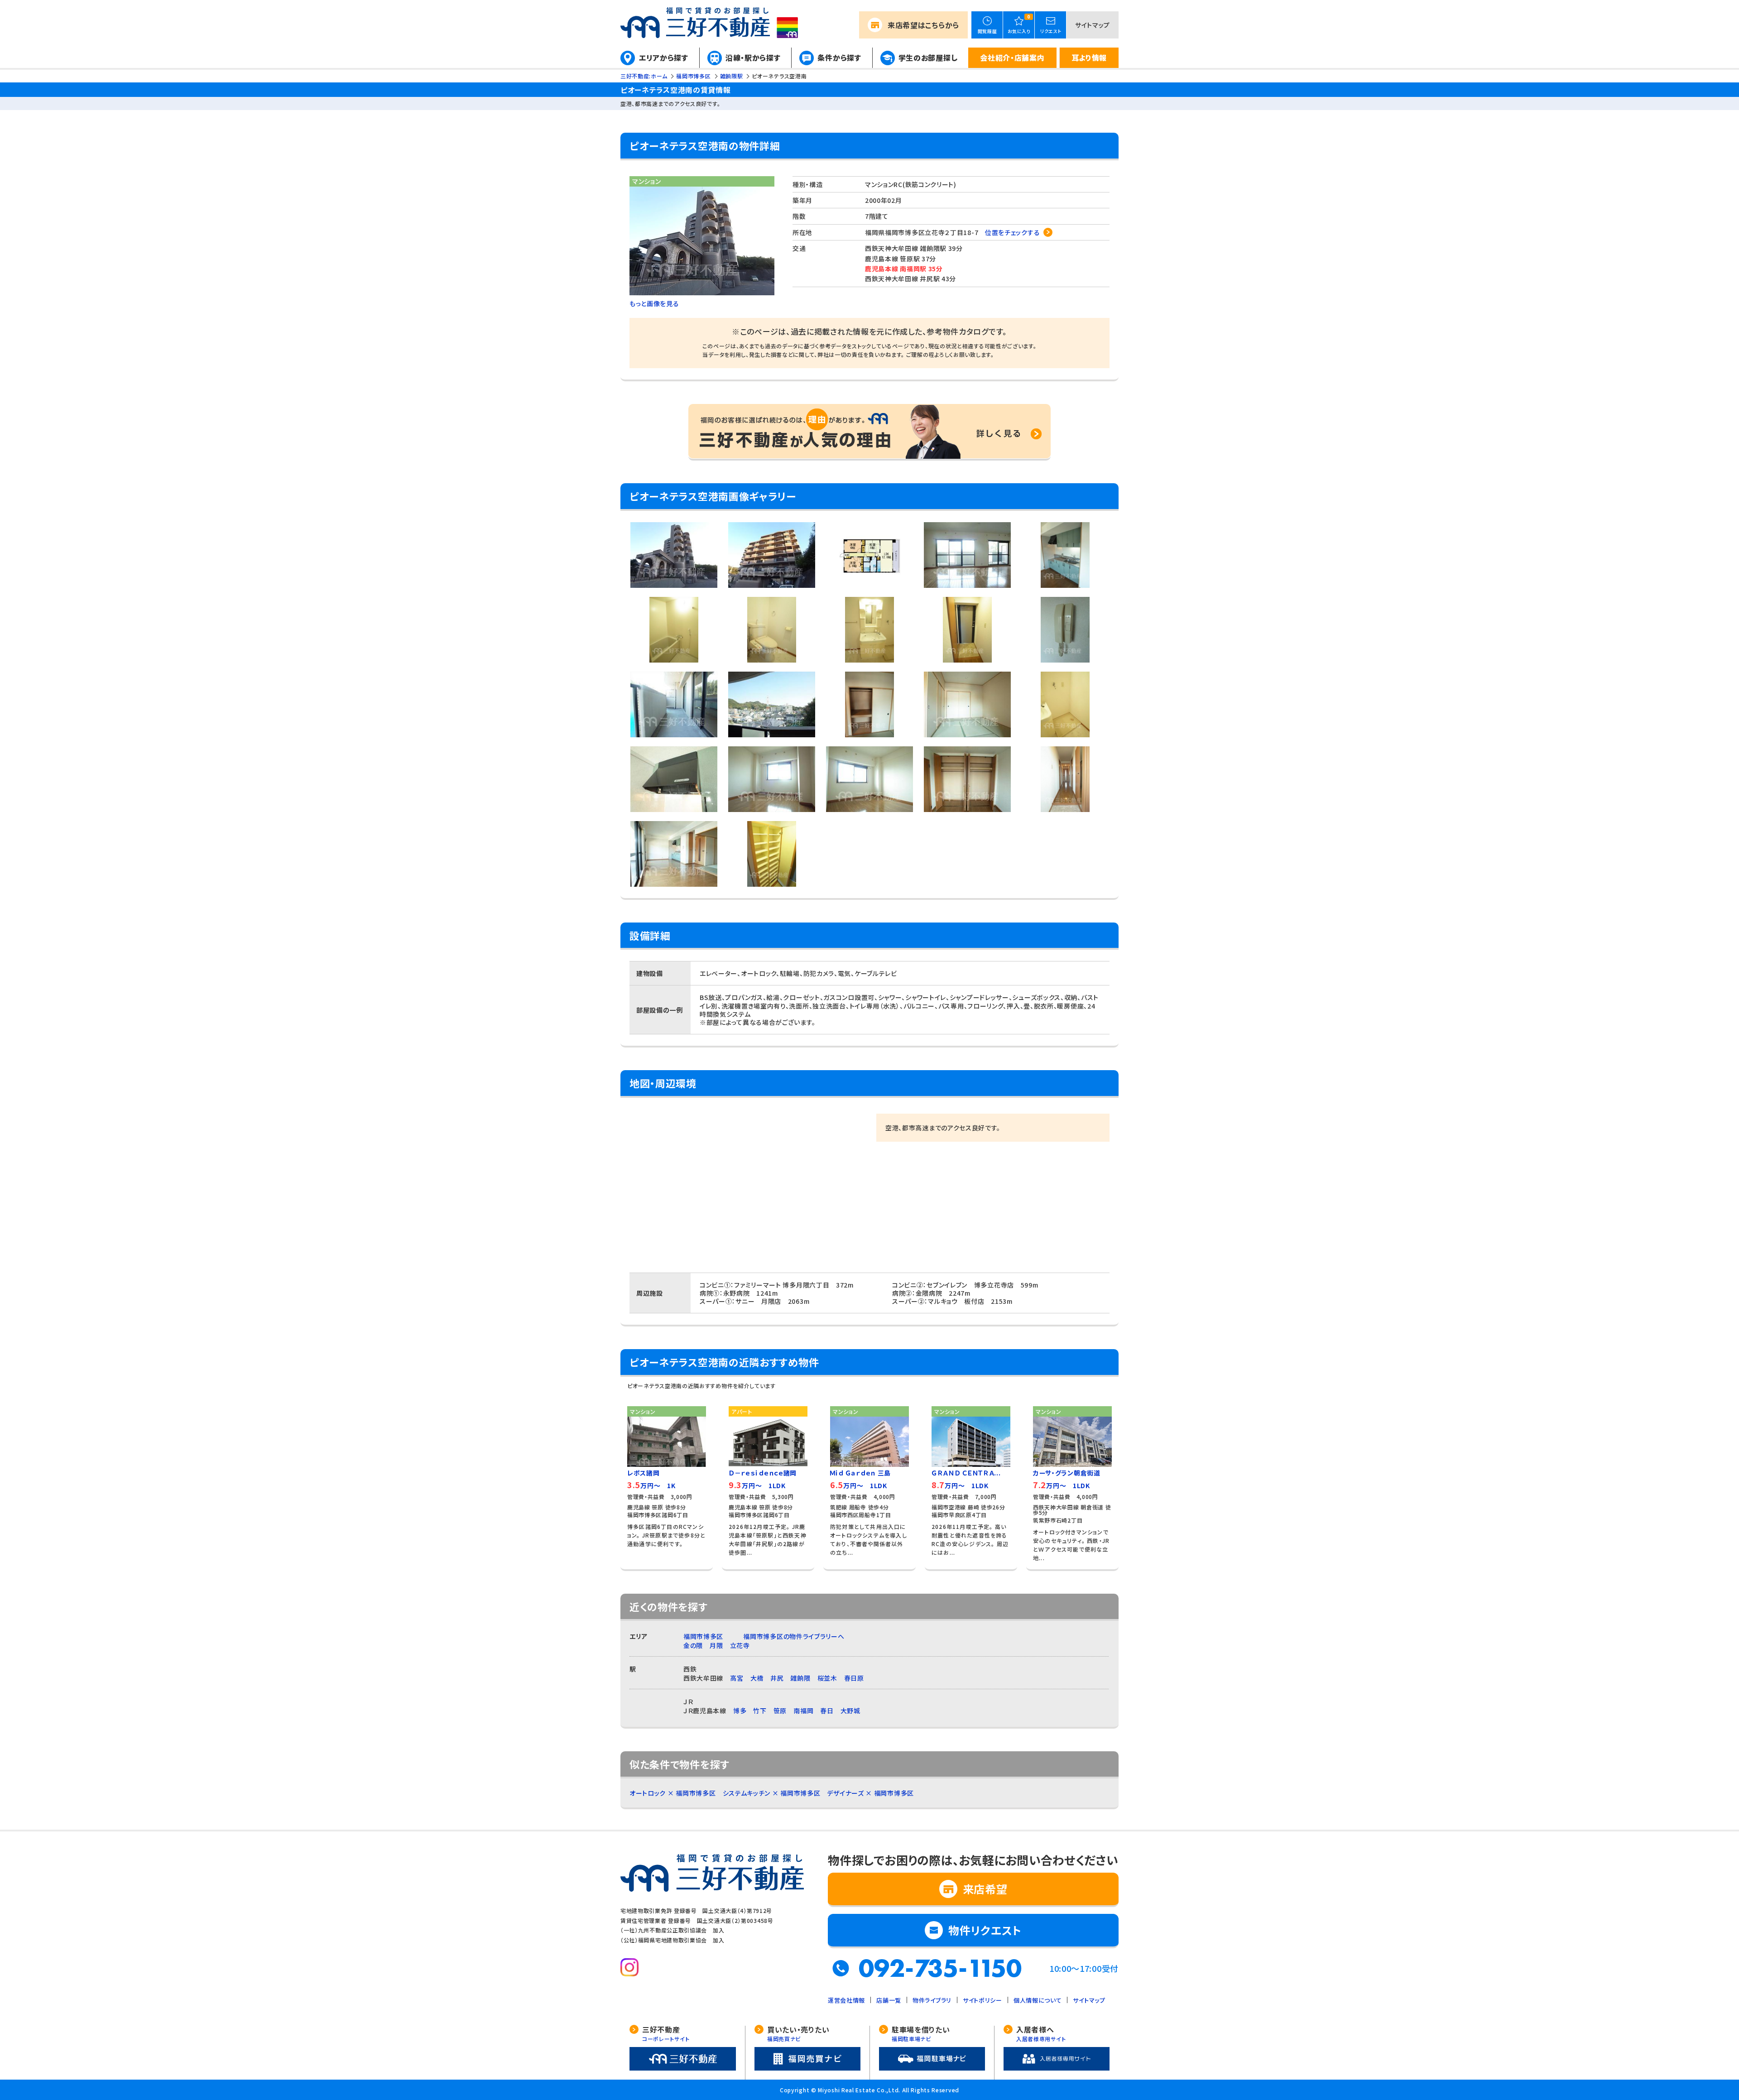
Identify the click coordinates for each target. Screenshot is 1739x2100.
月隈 (716, 1645)
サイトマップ (1093, 25)
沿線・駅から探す (753, 58)
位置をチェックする (1012, 232)
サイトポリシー (982, 2000)
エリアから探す (664, 58)
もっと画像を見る (654, 303)
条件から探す (839, 58)
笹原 (780, 1711)
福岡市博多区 (703, 1636)
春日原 (854, 1678)
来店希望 (923, 25)
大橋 (757, 1678)
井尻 (777, 1678)
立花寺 (740, 1645)
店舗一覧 (889, 2000)
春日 (827, 1711)
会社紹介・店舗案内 (1012, 58)
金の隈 (693, 1645)
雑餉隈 (800, 1678)
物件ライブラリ (932, 2000)
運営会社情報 (846, 2000)
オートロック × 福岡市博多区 (673, 1793)
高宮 (737, 1678)
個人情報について (1038, 2000)
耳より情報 (1089, 58)
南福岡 (803, 1711)
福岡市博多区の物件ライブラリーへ (794, 1636)
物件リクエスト (985, 1930)
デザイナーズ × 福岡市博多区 (870, 1793)
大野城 (850, 1711)
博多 (740, 1711)
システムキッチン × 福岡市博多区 (772, 1793)
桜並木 (827, 1678)
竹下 (760, 1711)
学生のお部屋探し (928, 58)
